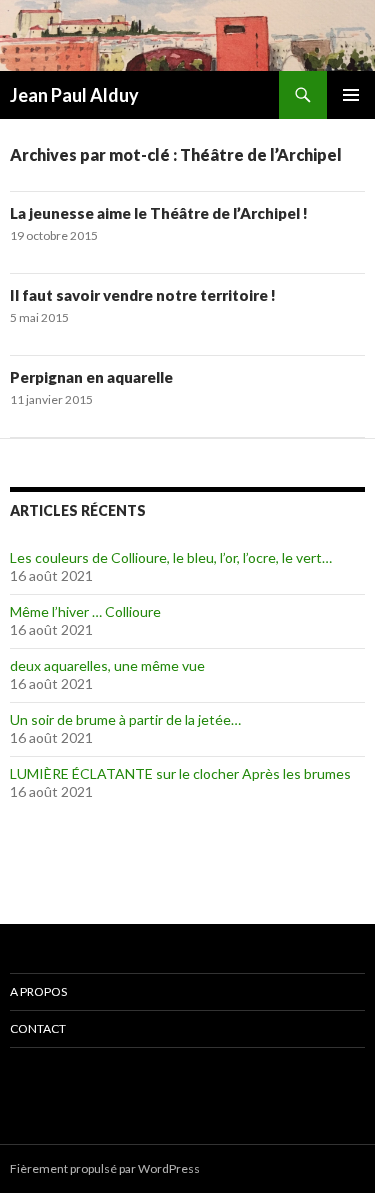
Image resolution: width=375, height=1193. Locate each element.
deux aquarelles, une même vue (107, 665)
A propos (38, 991)
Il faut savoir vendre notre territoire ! (143, 295)
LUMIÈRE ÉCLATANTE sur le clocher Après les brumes (180, 773)
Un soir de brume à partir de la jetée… (125, 719)
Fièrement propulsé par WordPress (105, 1168)
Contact (38, 1028)
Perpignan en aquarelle (91, 377)
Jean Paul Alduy (74, 95)
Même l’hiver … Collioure (85, 611)
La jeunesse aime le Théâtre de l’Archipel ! (159, 213)
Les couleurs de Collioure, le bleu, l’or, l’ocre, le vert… (171, 557)
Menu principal (351, 95)
